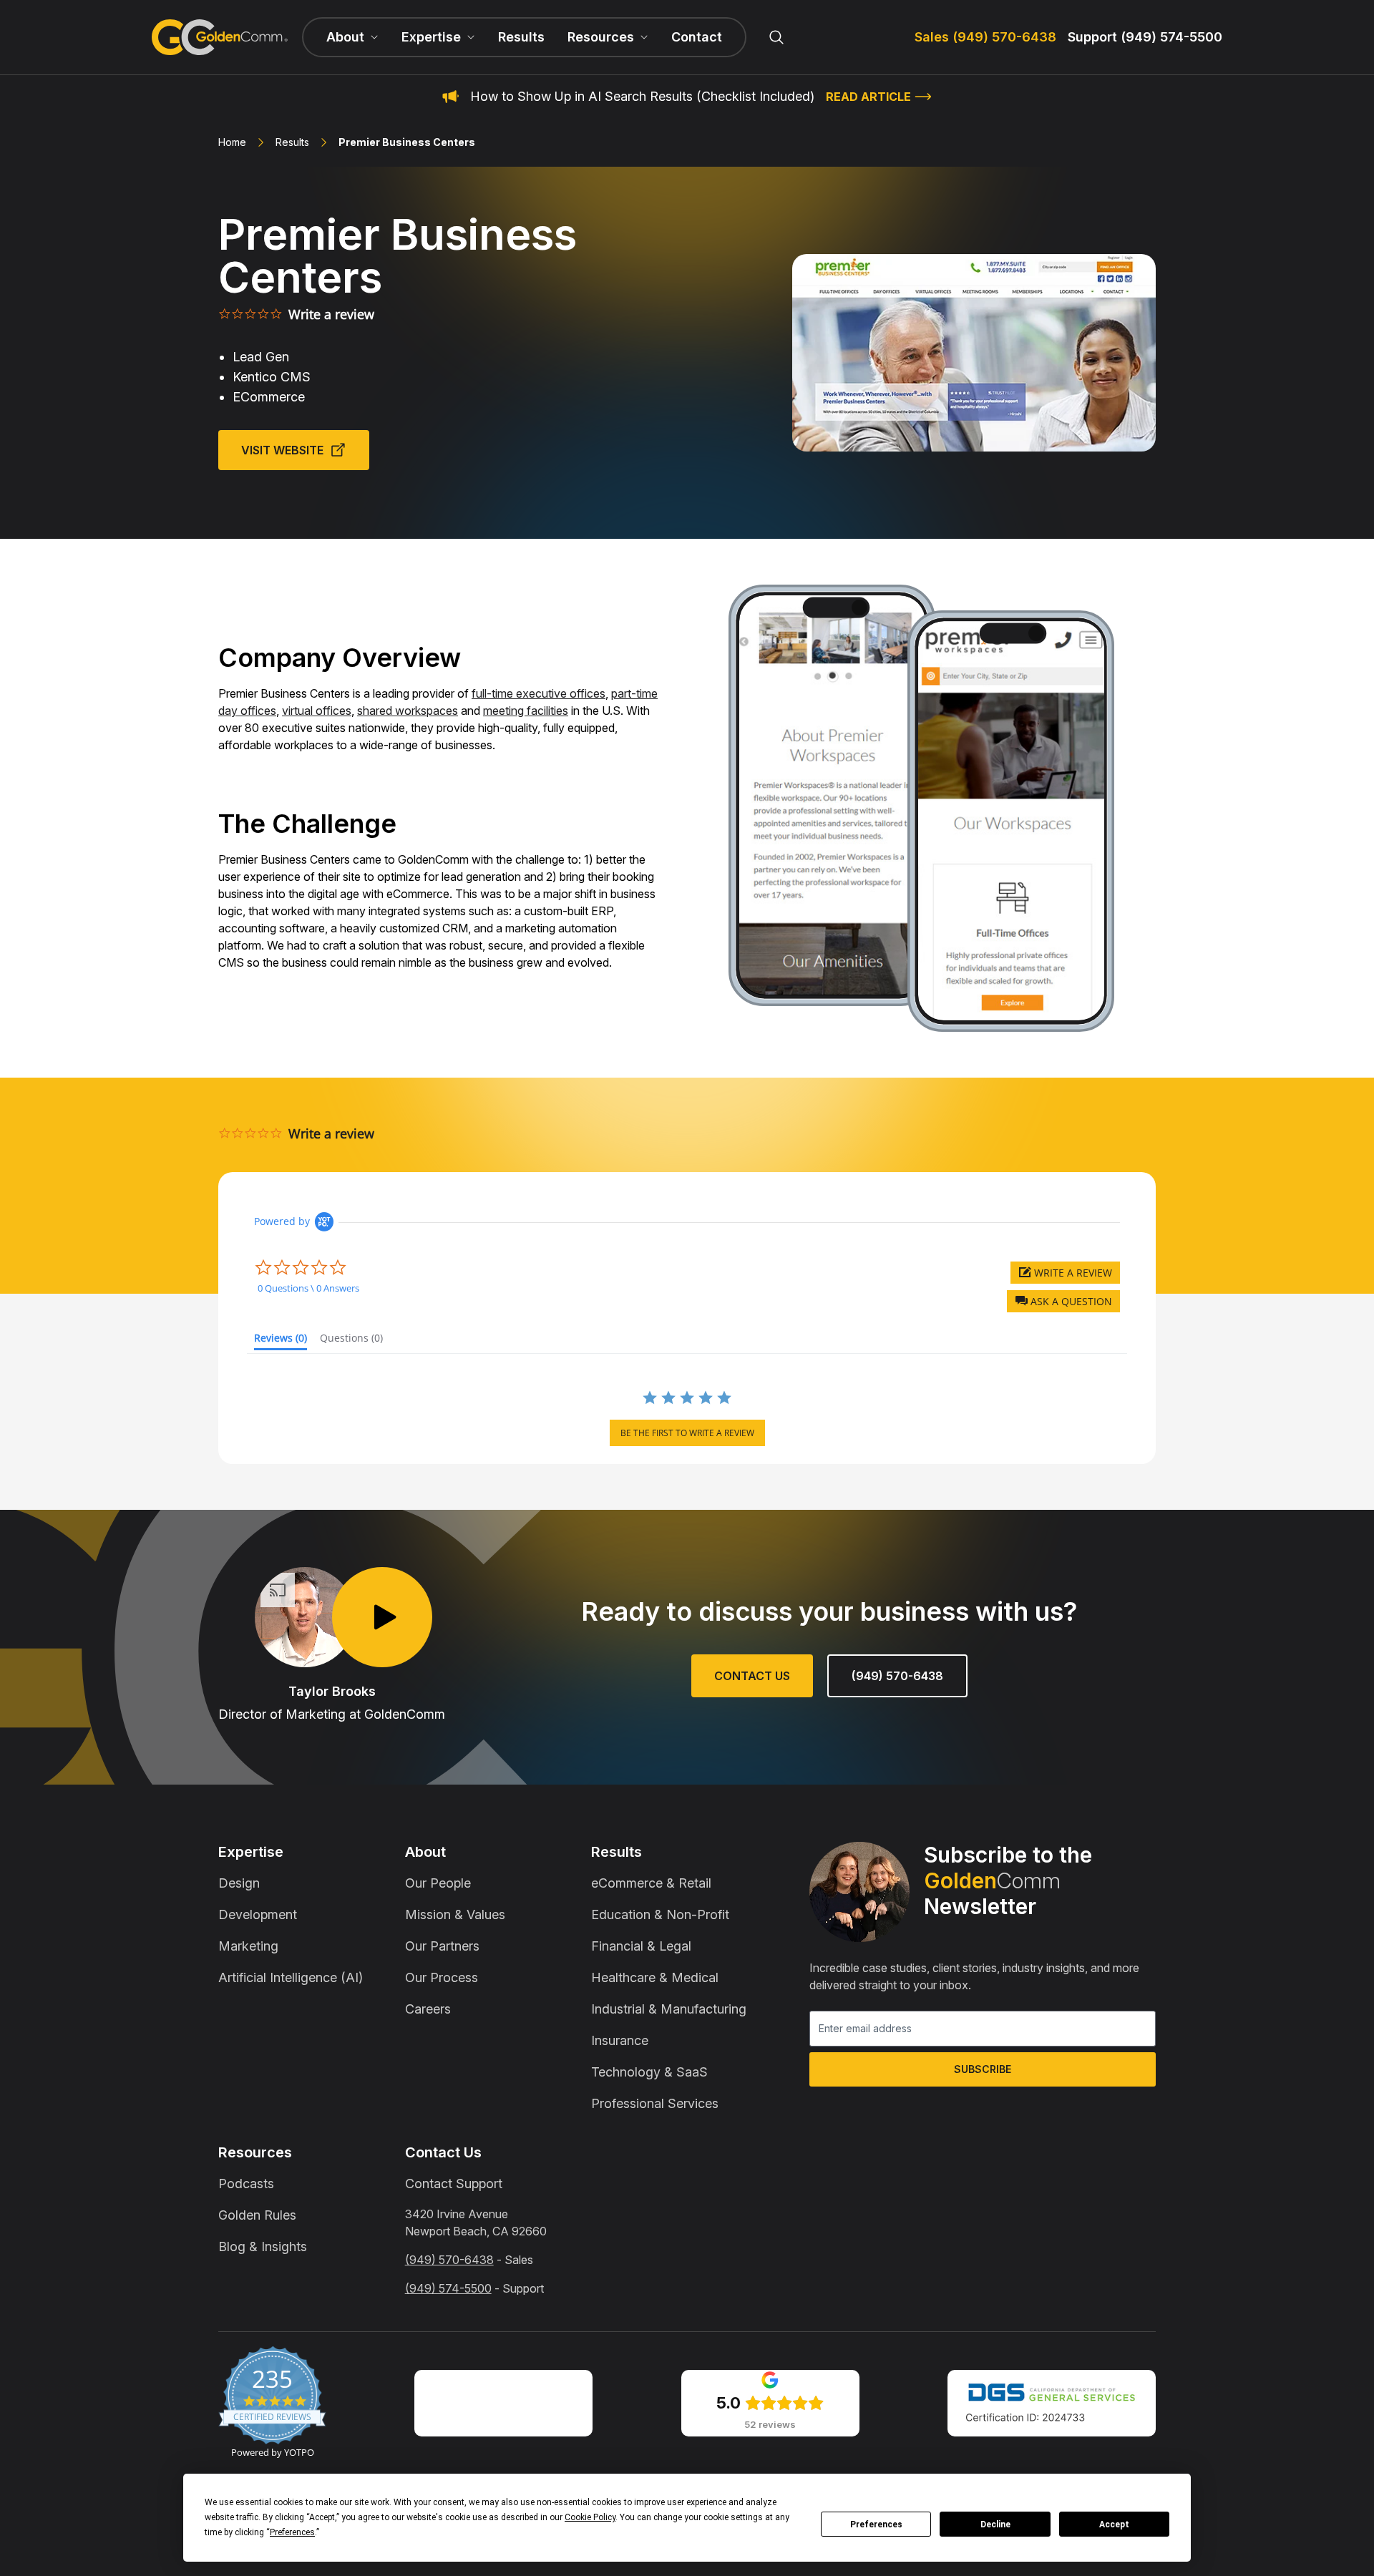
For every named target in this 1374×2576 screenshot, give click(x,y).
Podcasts (246, 2184)
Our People (438, 1883)
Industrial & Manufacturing (669, 2009)
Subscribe (983, 2069)
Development (258, 1914)
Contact (697, 37)
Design (239, 1883)
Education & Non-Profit (660, 1914)
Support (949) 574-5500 (1145, 37)
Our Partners (442, 1946)
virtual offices (317, 711)
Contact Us (752, 1676)
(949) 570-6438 (897, 1676)
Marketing (248, 1946)
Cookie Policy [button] (590, 2517)
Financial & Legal (641, 1946)
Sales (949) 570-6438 (985, 37)
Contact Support (454, 2184)
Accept (1114, 2524)
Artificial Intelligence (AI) (291, 1977)
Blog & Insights (263, 2246)
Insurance (620, 2040)
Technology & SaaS (649, 2072)
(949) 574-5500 (448, 2288)
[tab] (281, 1341)
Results (521, 37)
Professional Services (655, 2103)
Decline (995, 2524)
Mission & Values (455, 1914)
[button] (1063, 1301)
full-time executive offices (539, 693)
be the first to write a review (687, 1433)
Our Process (442, 1977)
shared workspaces (408, 711)
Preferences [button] (292, 2532)
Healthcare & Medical (655, 1977)
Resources (255, 2152)
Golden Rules (257, 2215)
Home (232, 142)
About (425, 1852)
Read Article (868, 97)
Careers (428, 2009)
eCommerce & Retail (651, 1883)
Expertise (251, 1852)
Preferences (876, 2524)
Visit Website (282, 450)
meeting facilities (526, 711)
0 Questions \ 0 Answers (308, 1288)
